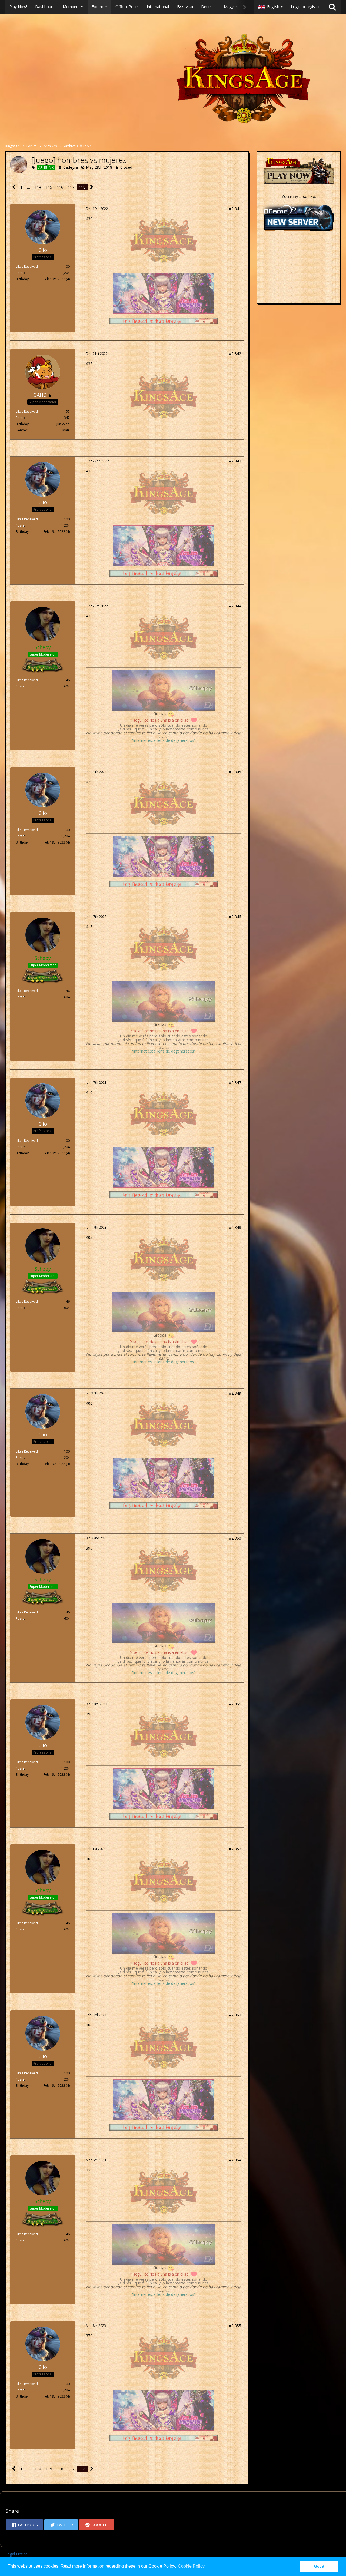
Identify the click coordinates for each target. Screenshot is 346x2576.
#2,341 (235, 209)
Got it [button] (319, 2566)
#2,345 (235, 772)
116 (60, 187)
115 (49, 187)
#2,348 (235, 1227)
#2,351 (235, 1704)
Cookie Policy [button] (191, 2566)
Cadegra (71, 167)
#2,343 (235, 461)
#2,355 (235, 2326)
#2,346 (235, 917)
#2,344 (235, 606)
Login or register (305, 7)
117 (71, 187)
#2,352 (235, 1849)
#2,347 (235, 1082)
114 (38, 187)
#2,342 (235, 354)
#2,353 (235, 2015)
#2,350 (235, 1538)
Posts (20, 273)
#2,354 (235, 2160)
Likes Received (27, 267)
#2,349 (235, 1393)
